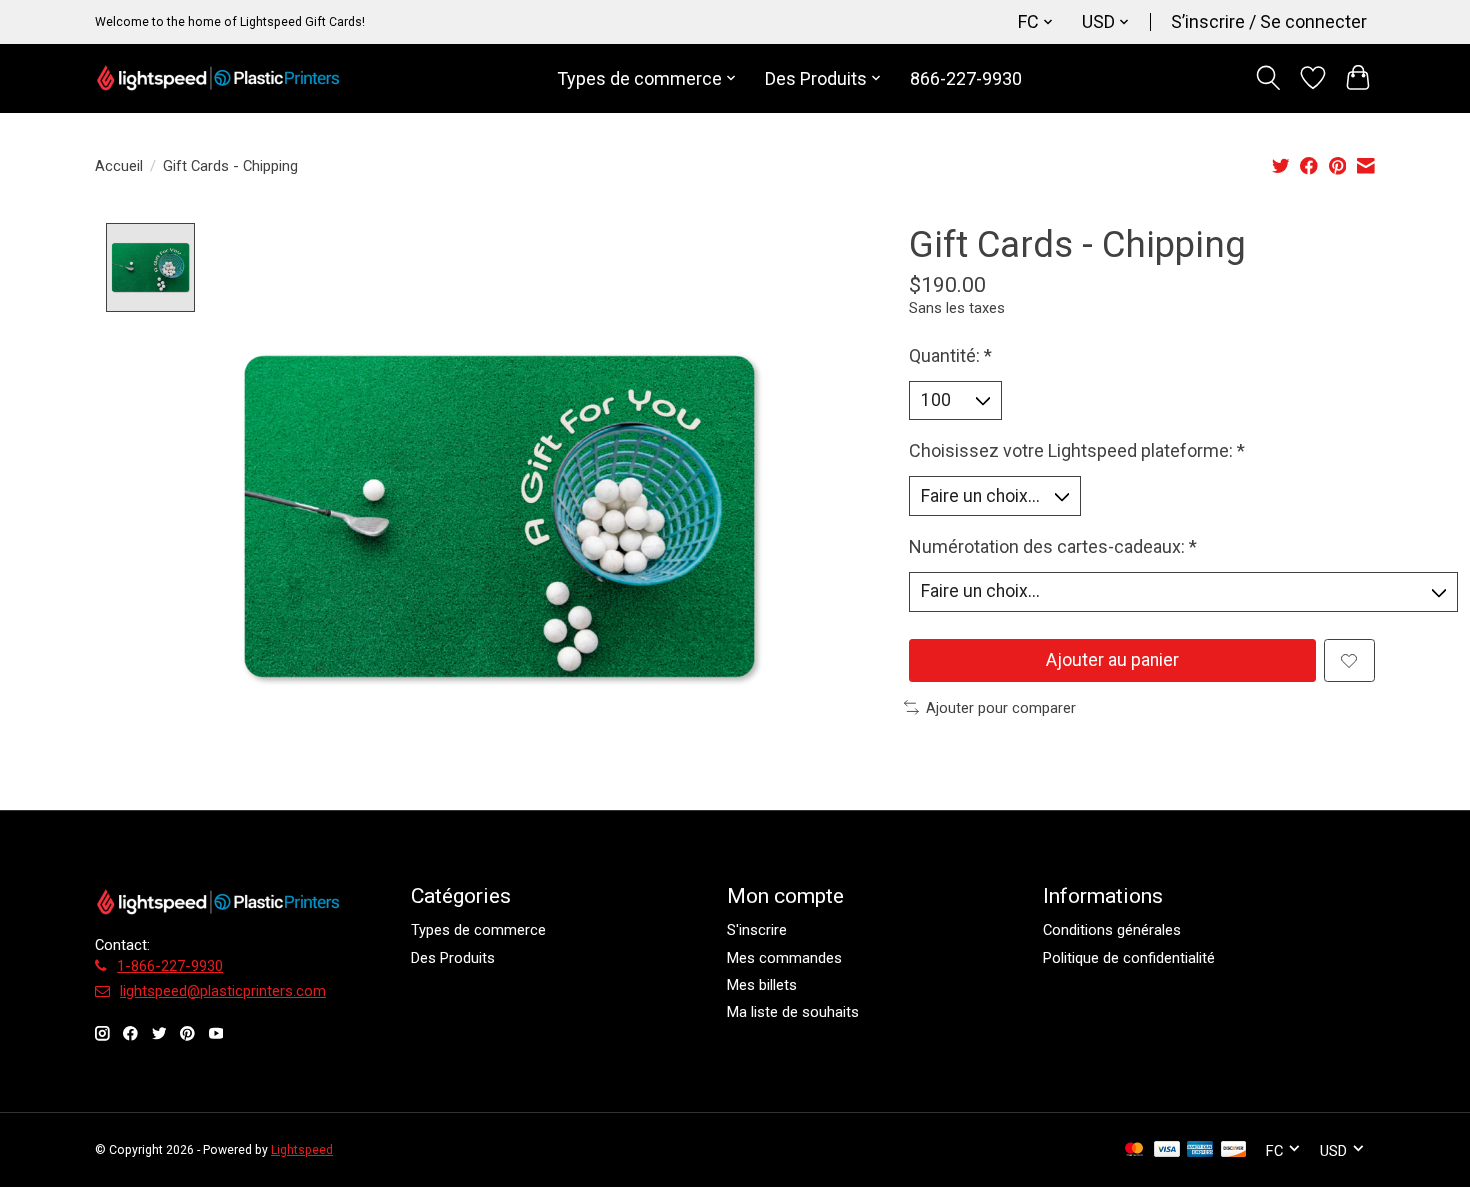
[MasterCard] (1134, 1150)
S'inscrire (757, 930)
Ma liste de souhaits (793, 1012)
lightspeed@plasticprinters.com (223, 991)
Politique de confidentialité (1129, 958)
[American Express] (1200, 1150)
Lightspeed (302, 1150)
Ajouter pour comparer (1001, 708)
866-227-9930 (966, 78)
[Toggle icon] (1268, 78)
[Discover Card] (1234, 1150)
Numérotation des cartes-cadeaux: (1053, 546)
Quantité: (950, 355)
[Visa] (1167, 1150)
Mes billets (762, 985)
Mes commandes (784, 958)
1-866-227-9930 (170, 966)
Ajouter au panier (1112, 660)
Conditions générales (1112, 930)
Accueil (119, 166)
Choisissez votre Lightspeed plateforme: (1077, 450)
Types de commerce (478, 930)
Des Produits (453, 958)
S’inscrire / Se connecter (1269, 21)
